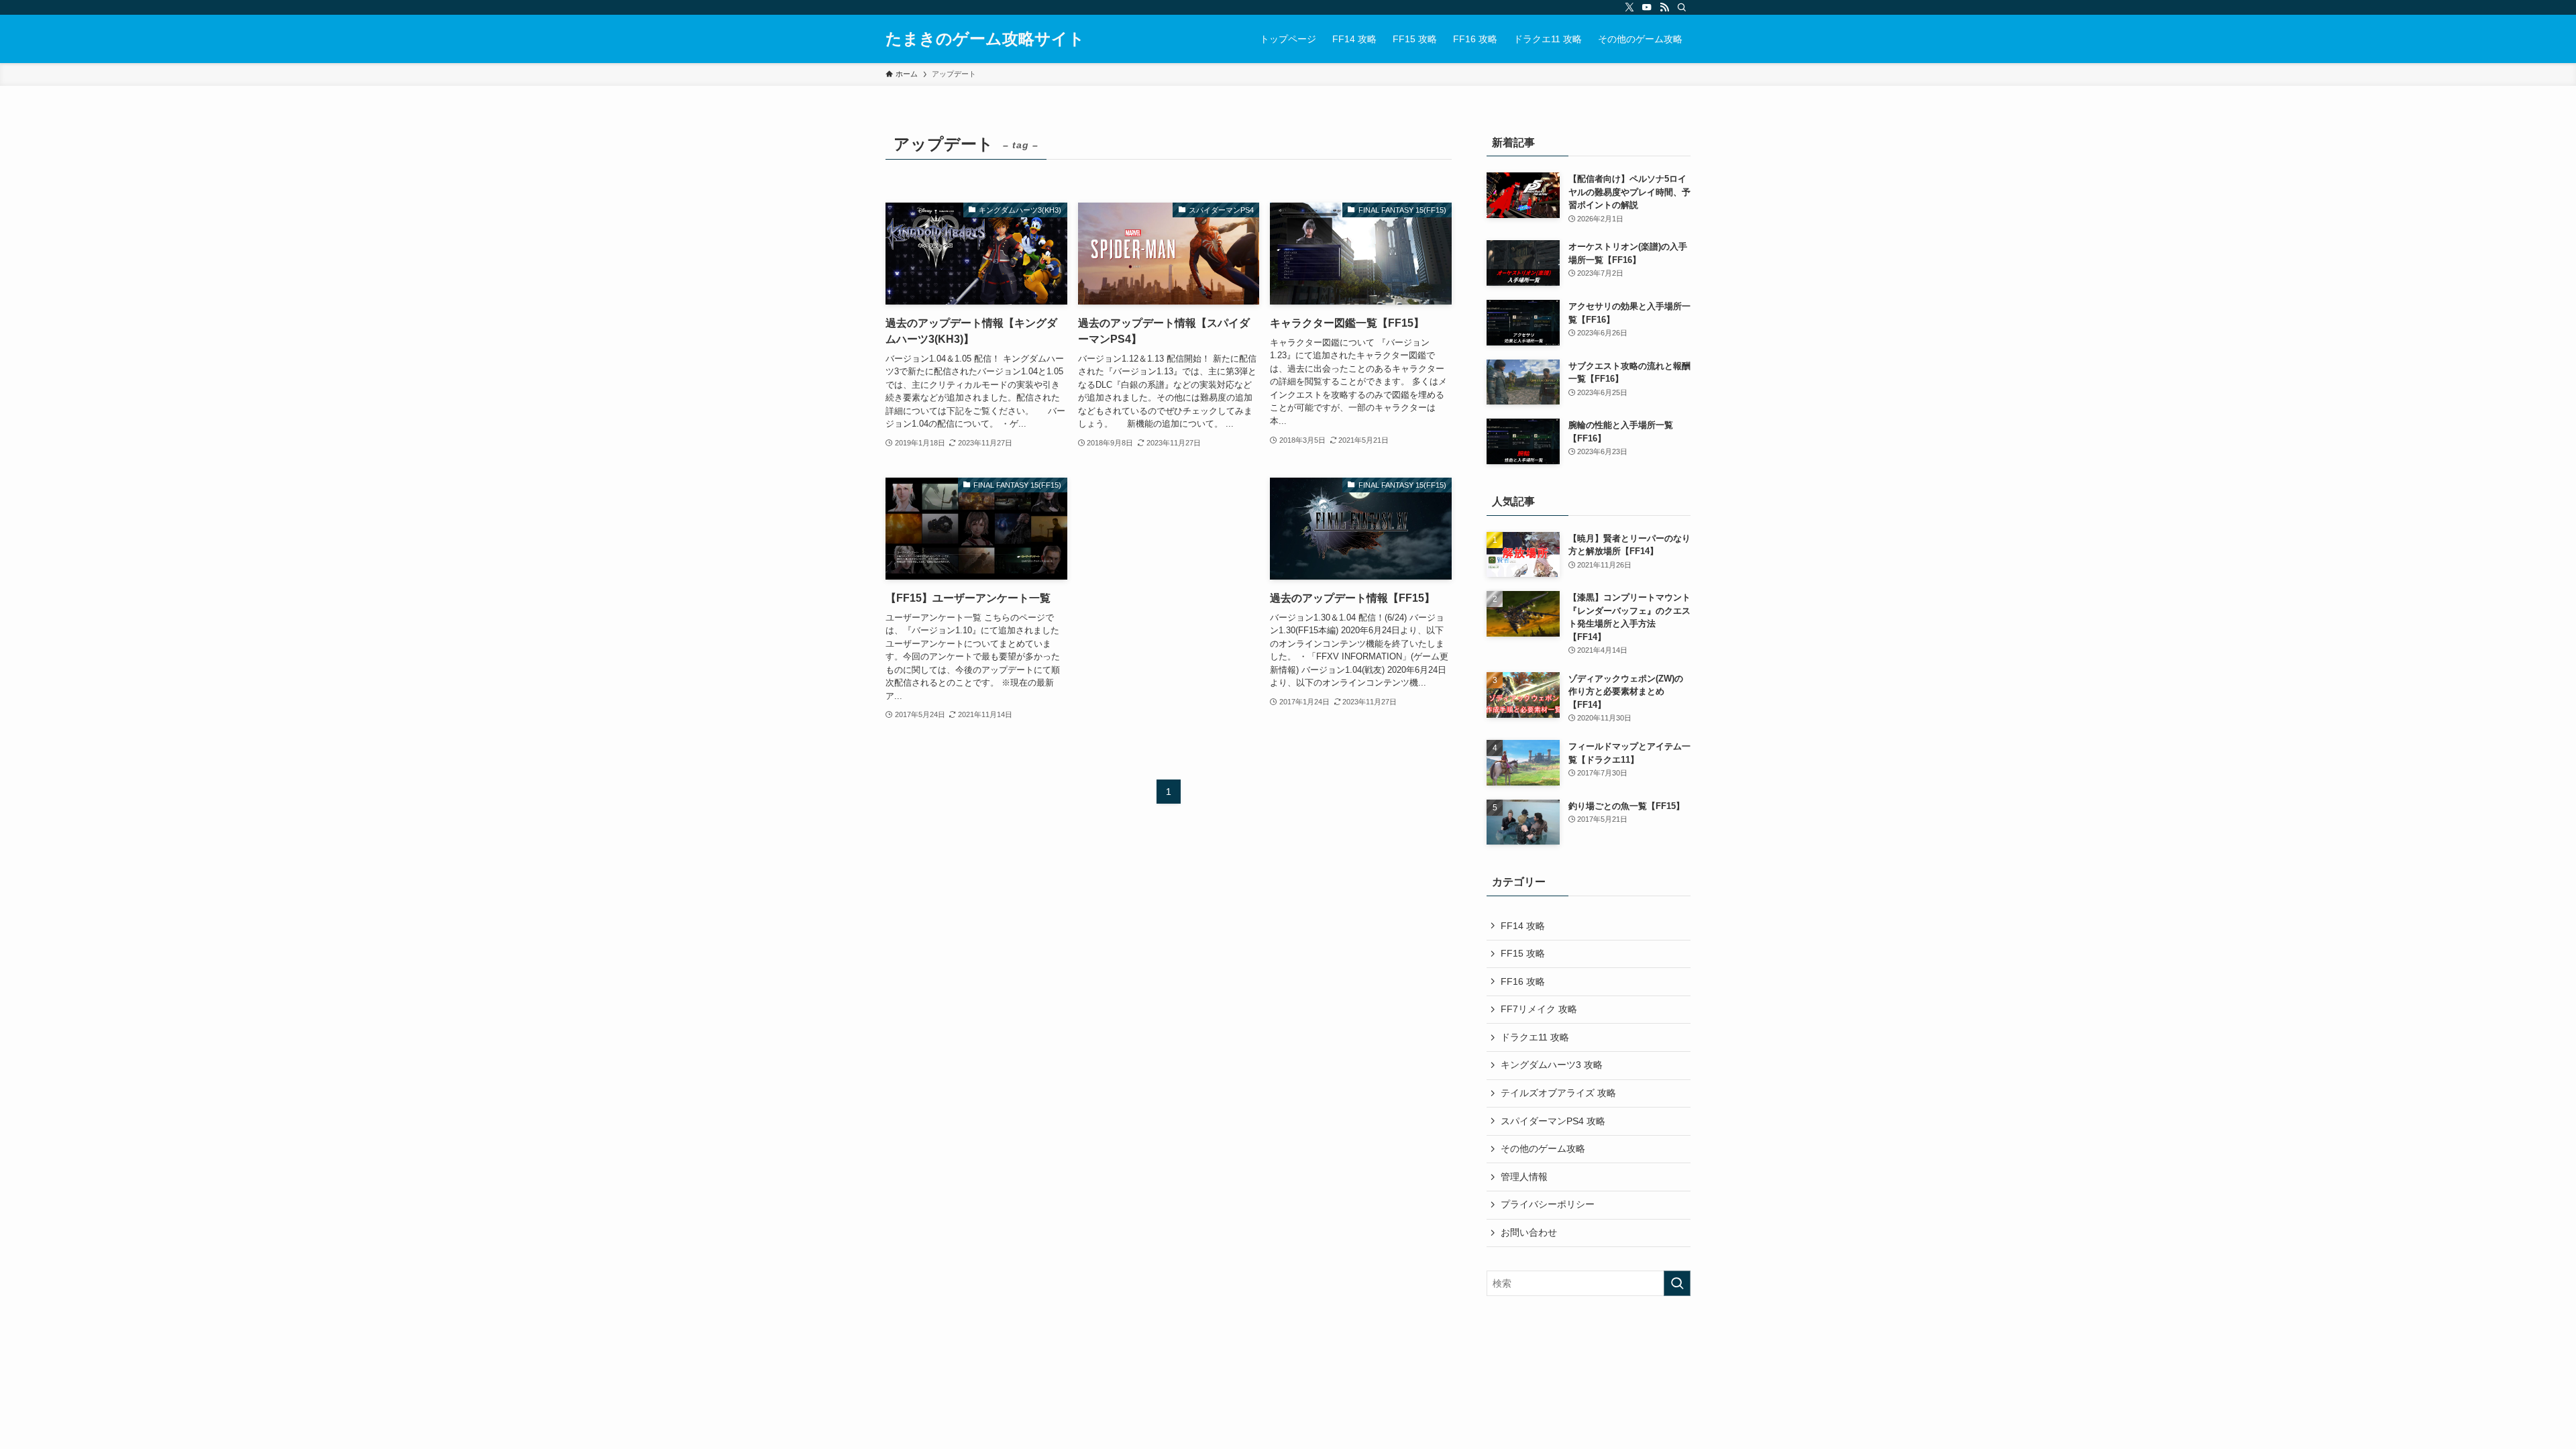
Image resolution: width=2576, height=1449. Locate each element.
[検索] (1682, 7)
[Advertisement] (1169, 550)
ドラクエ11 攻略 (1535, 1037)
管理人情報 (1524, 1177)
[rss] (1664, 7)
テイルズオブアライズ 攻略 (1558, 1093)
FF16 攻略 (1523, 981)
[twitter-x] (1629, 7)
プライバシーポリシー (1548, 1204)
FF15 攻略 (1523, 953)
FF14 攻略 (1523, 926)
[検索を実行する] (1677, 1283)
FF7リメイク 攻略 (1539, 1009)
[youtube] (1647, 7)
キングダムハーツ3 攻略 (1552, 1065)
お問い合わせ (1529, 1232)
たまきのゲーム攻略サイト (985, 39)
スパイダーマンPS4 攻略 (1553, 1121)
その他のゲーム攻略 (1543, 1148)
